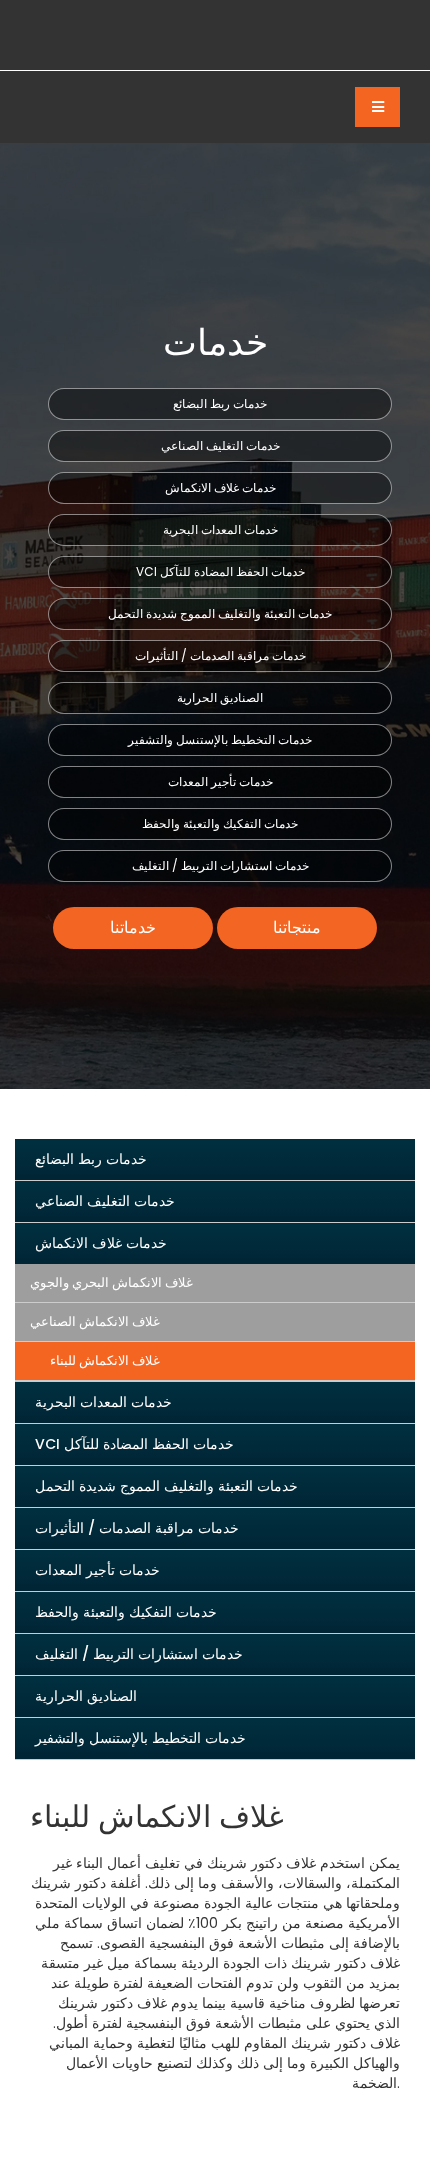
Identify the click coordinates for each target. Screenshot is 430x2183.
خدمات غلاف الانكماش (220, 487)
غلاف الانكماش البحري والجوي (111, 1282)
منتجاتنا (297, 927)
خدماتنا (133, 927)
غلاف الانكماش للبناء (105, 1360)
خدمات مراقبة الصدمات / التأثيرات (220, 655)
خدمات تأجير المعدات (220, 781)
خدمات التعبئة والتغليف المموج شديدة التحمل (220, 613)
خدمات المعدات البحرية (220, 529)
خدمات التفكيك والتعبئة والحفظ (220, 823)
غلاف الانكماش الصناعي (95, 1321)
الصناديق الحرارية (220, 697)
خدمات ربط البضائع (220, 403)
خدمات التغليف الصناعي (220, 445)
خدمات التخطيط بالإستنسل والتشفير (220, 739)
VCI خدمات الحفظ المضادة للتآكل (220, 571)
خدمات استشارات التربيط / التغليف (220, 865)
